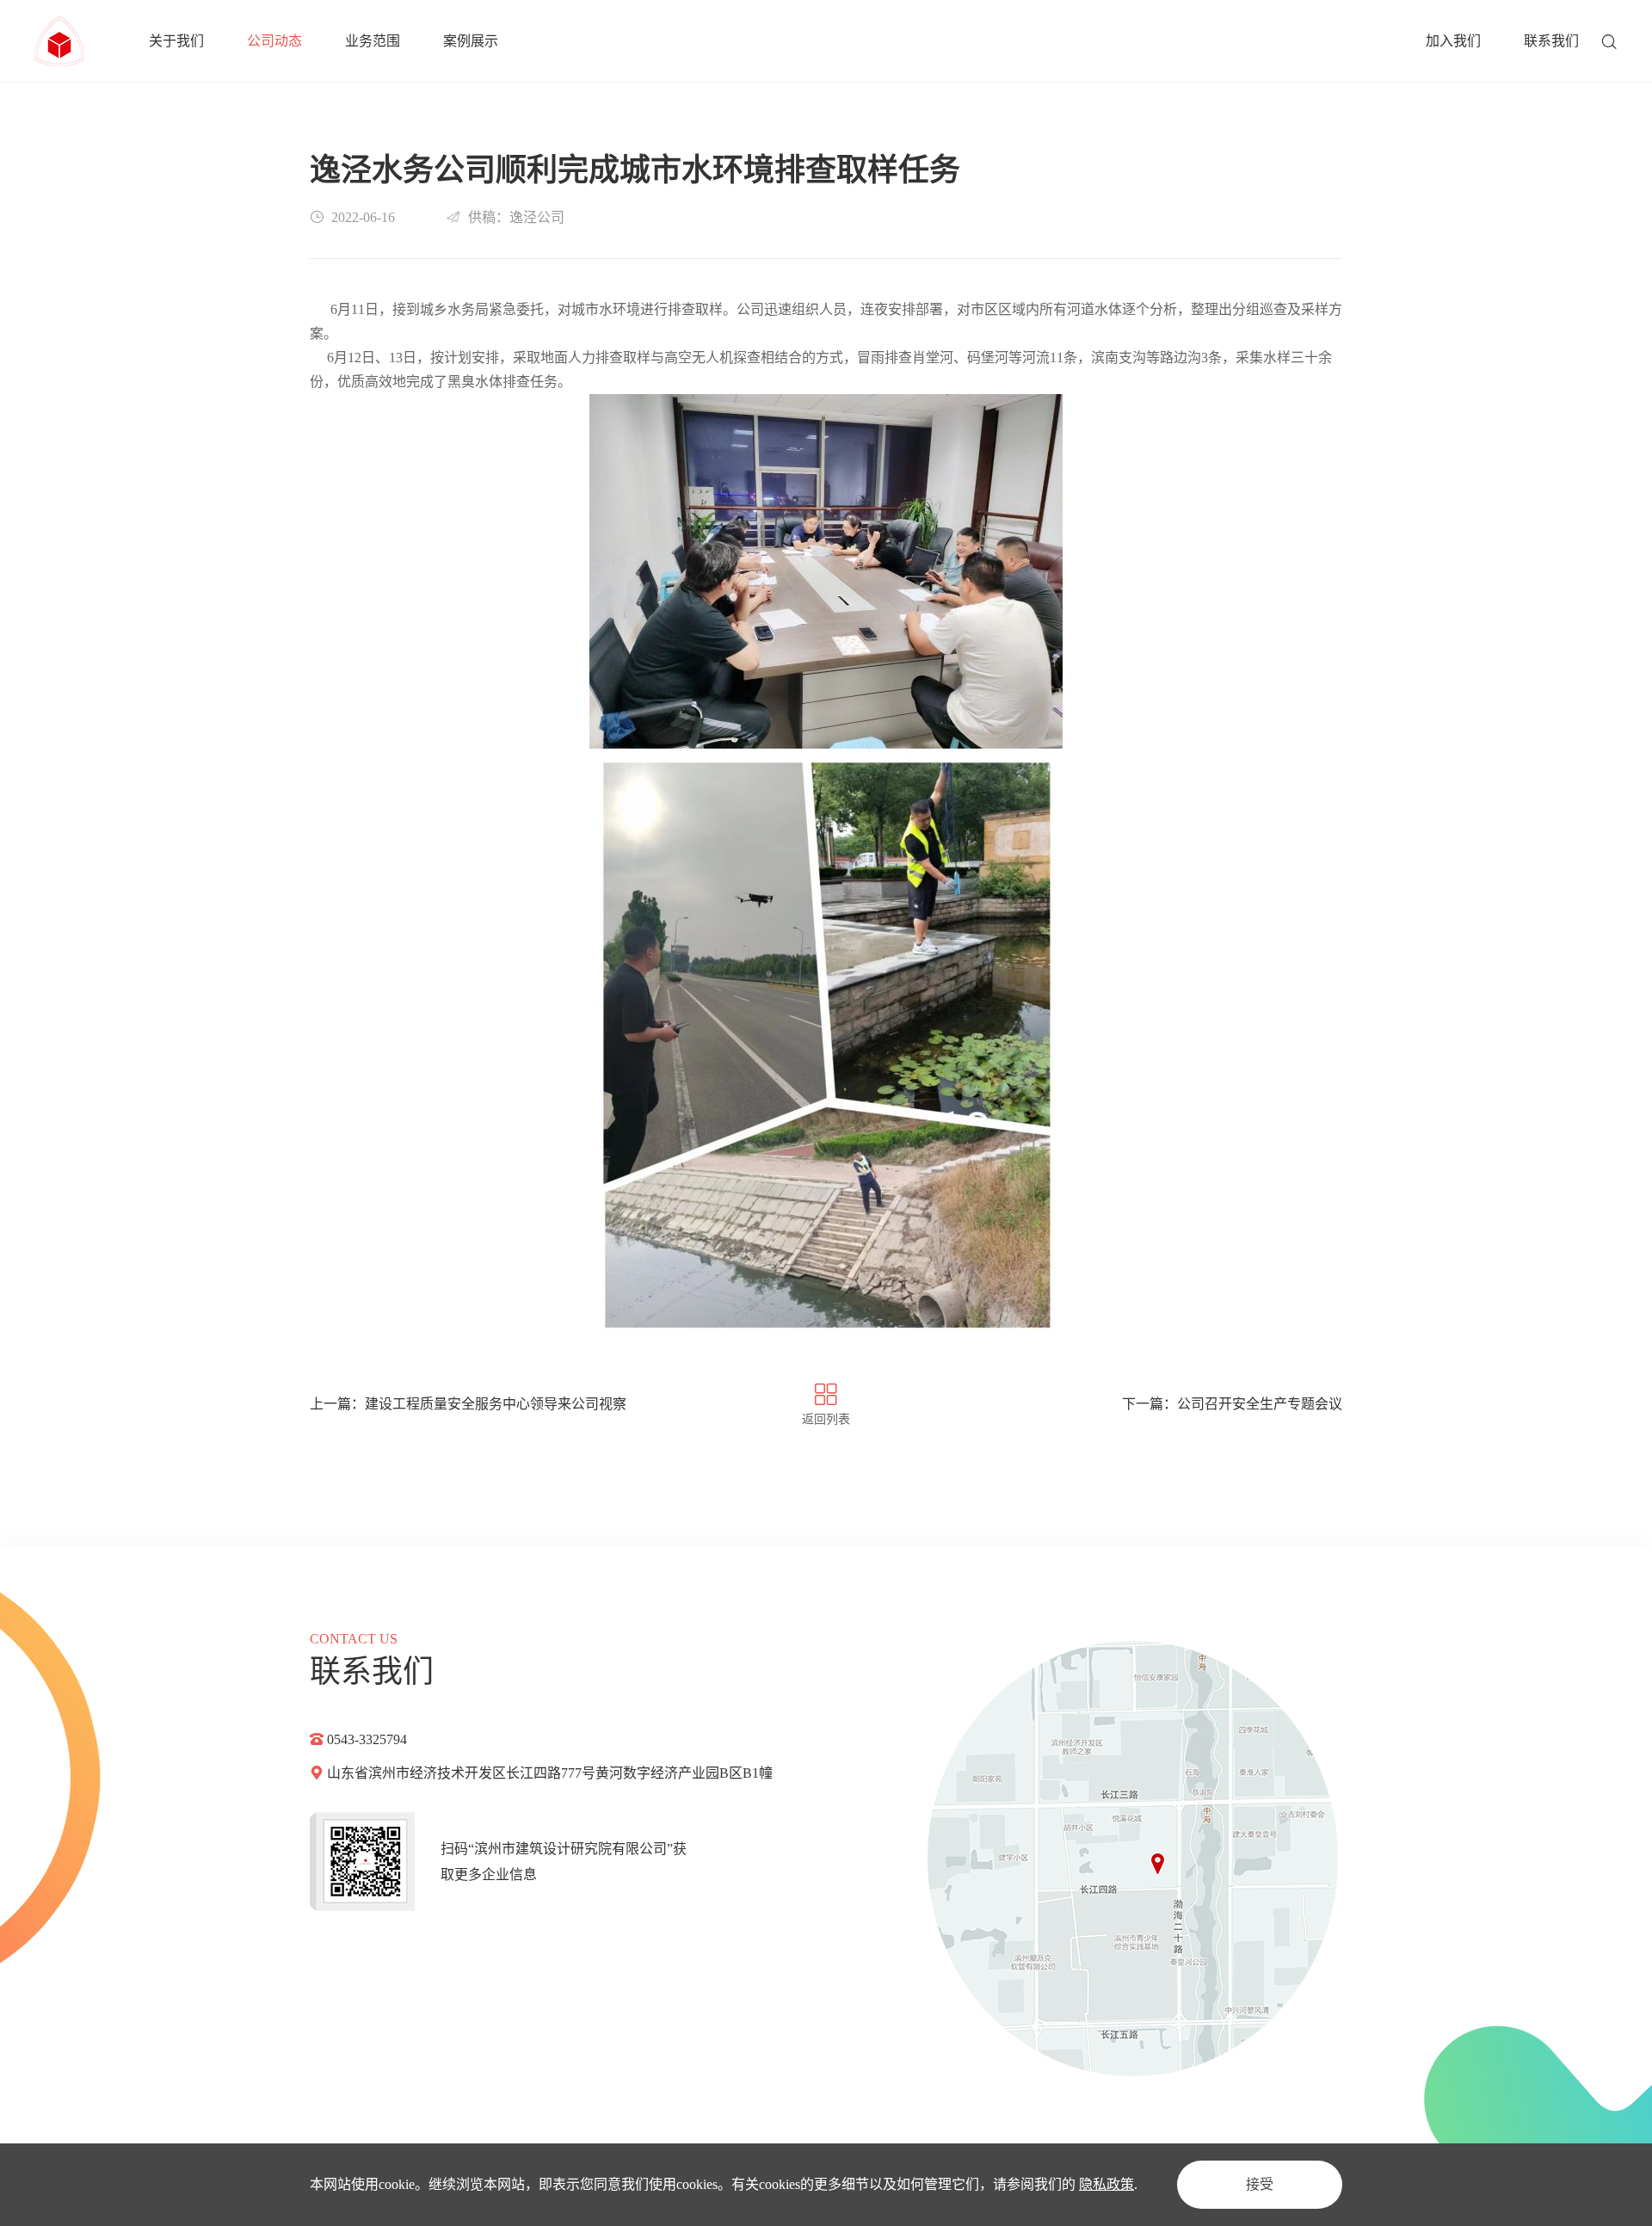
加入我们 (1453, 41)
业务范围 (373, 41)
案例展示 (471, 41)
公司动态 (274, 41)
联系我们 (1551, 41)
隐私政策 (1106, 2184)
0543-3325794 (367, 1739)
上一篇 (468, 1404)
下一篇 (1232, 1404)
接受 (1260, 2184)
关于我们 (176, 41)
